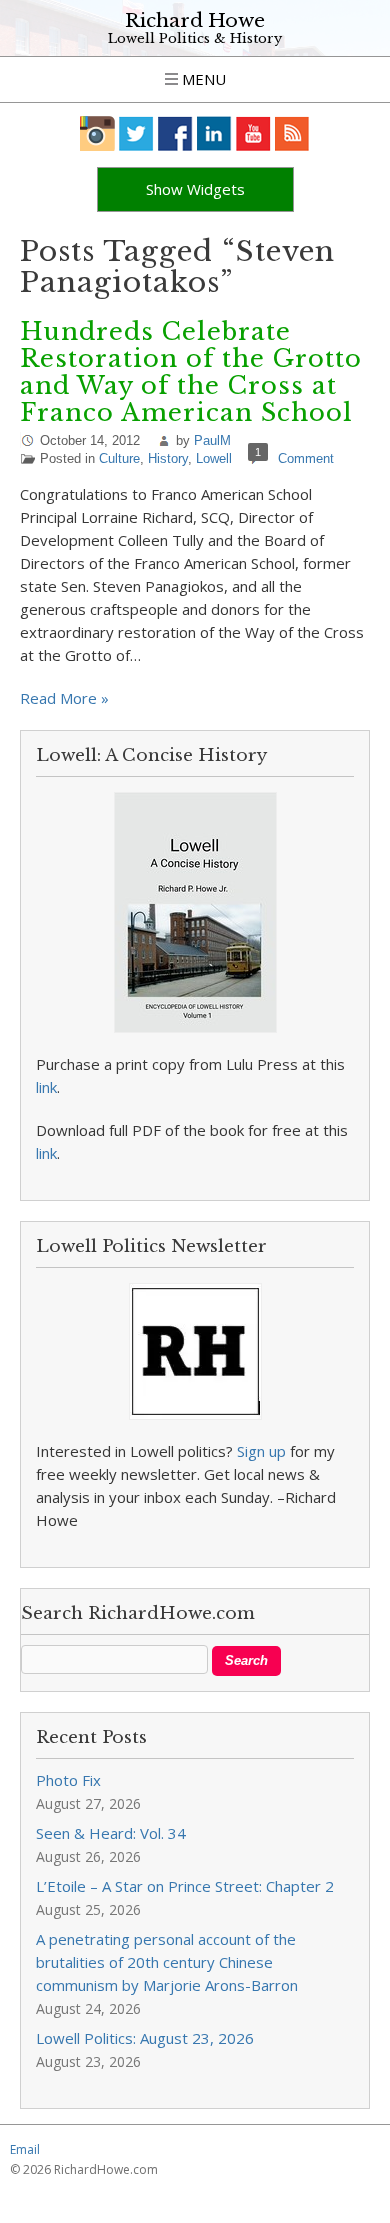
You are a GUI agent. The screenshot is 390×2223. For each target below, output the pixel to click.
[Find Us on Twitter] (136, 133)
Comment (306, 458)
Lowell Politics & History (195, 38)
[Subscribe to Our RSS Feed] (292, 133)
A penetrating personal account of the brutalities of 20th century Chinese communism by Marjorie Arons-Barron (167, 1962)
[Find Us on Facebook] (175, 133)
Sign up (261, 1451)
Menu (202, 79)
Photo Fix (68, 1780)
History (168, 458)
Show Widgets (195, 189)
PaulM (212, 440)
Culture (119, 458)
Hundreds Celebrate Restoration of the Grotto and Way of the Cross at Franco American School (191, 372)
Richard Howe (195, 20)
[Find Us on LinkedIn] (214, 133)
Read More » (64, 698)
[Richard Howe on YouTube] (253, 133)
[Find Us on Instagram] (97, 133)
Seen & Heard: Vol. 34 (111, 1833)
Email (25, 2149)
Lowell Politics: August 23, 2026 (145, 2038)
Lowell (214, 458)
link (46, 1087)
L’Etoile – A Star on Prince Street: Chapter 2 (185, 1886)
